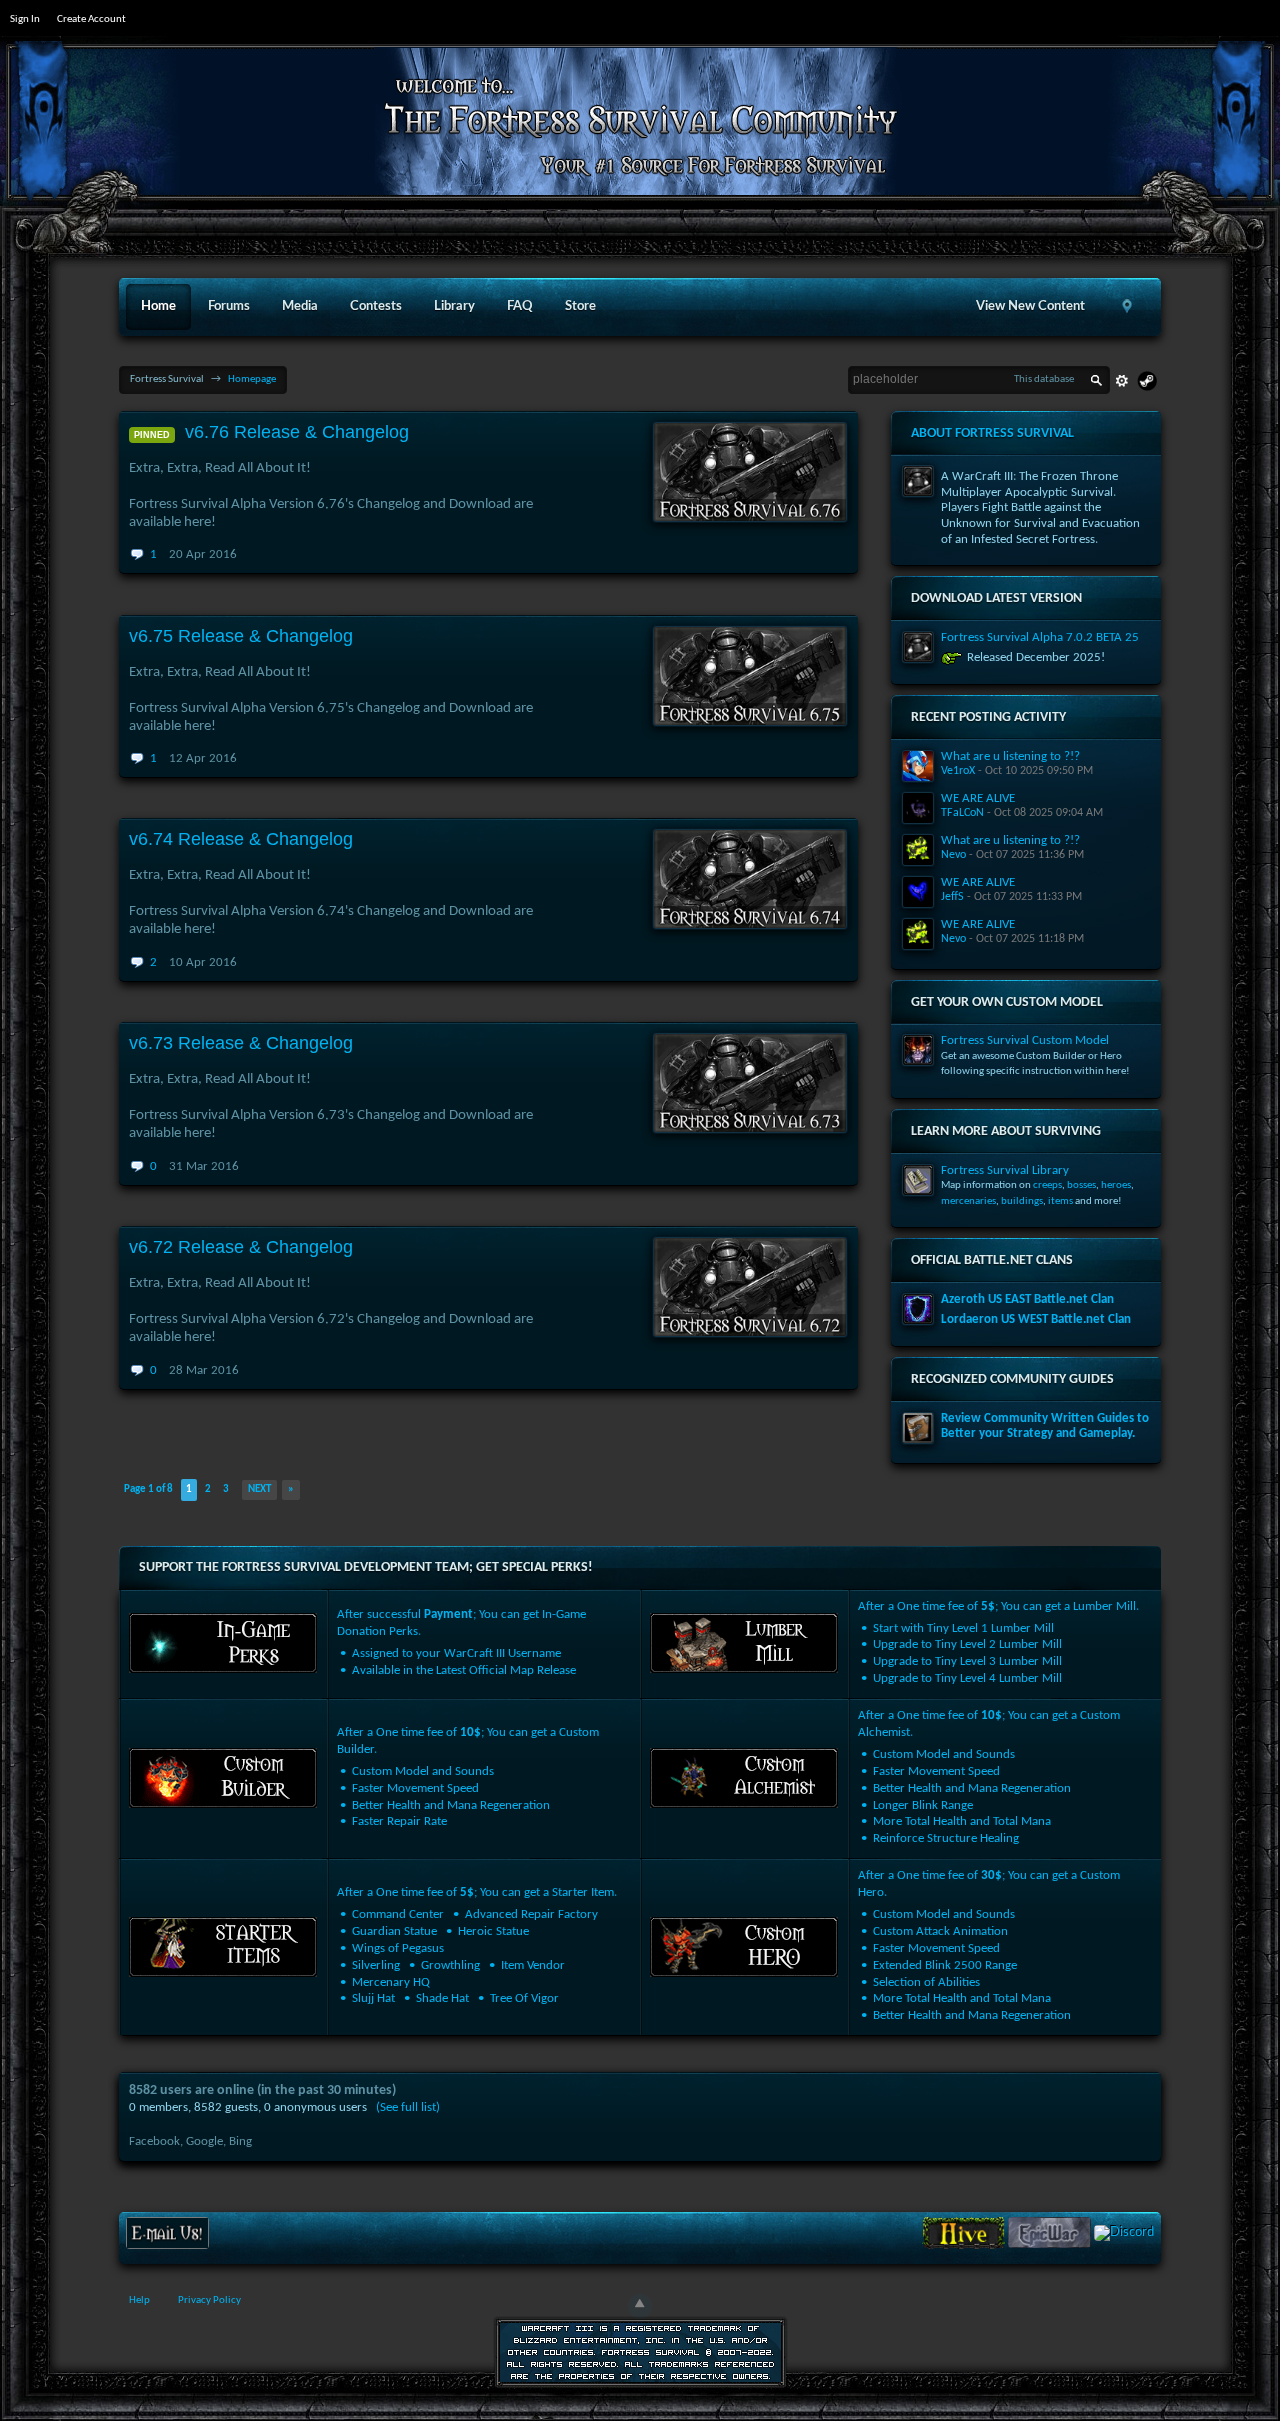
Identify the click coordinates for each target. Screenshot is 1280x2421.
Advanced (1122, 381)
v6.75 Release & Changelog (241, 636)
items (1060, 1201)
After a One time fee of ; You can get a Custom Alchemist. (989, 1777)
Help (139, 2300)
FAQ (520, 306)
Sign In (25, 19)
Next (259, 1489)
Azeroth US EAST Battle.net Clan (1027, 1299)
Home (158, 306)
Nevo (953, 855)
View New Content (1030, 306)
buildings (1022, 1201)
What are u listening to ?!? (1010, 756)
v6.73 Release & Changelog (241, 1043)
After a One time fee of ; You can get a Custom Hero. (989, 1945)
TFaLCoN (962, 813)
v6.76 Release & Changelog (297, 432)
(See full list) (408, 2107)
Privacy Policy (209, 2300)
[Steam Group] (1147, 381)
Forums (229, 306)
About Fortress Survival (992, 433)
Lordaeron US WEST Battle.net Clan (1036, 1319)
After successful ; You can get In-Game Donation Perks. (461, 1642)
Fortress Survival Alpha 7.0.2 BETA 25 (1040, 637)
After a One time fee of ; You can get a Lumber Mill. (998, 1643)
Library (454, 306)
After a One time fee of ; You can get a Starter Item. (477, 1945)
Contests (376, 306)
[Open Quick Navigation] (1127, 307)
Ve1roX (958, 771)
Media (300, 306)
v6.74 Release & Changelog (241, 839)
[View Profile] (918, 766)
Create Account (91, 19)
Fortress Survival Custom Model (1025, 1040)
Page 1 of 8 (148, 1489)
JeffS (952, 897)
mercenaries (968, 1201)
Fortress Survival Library (1005, 1170)
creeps (1047, 1185)
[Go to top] (640, 2306)
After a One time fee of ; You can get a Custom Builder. (468, 1777)
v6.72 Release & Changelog (241, 1247)
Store (580, 306)
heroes (1116, 1185)
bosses (1081, 1185)
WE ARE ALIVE (978, 798)
